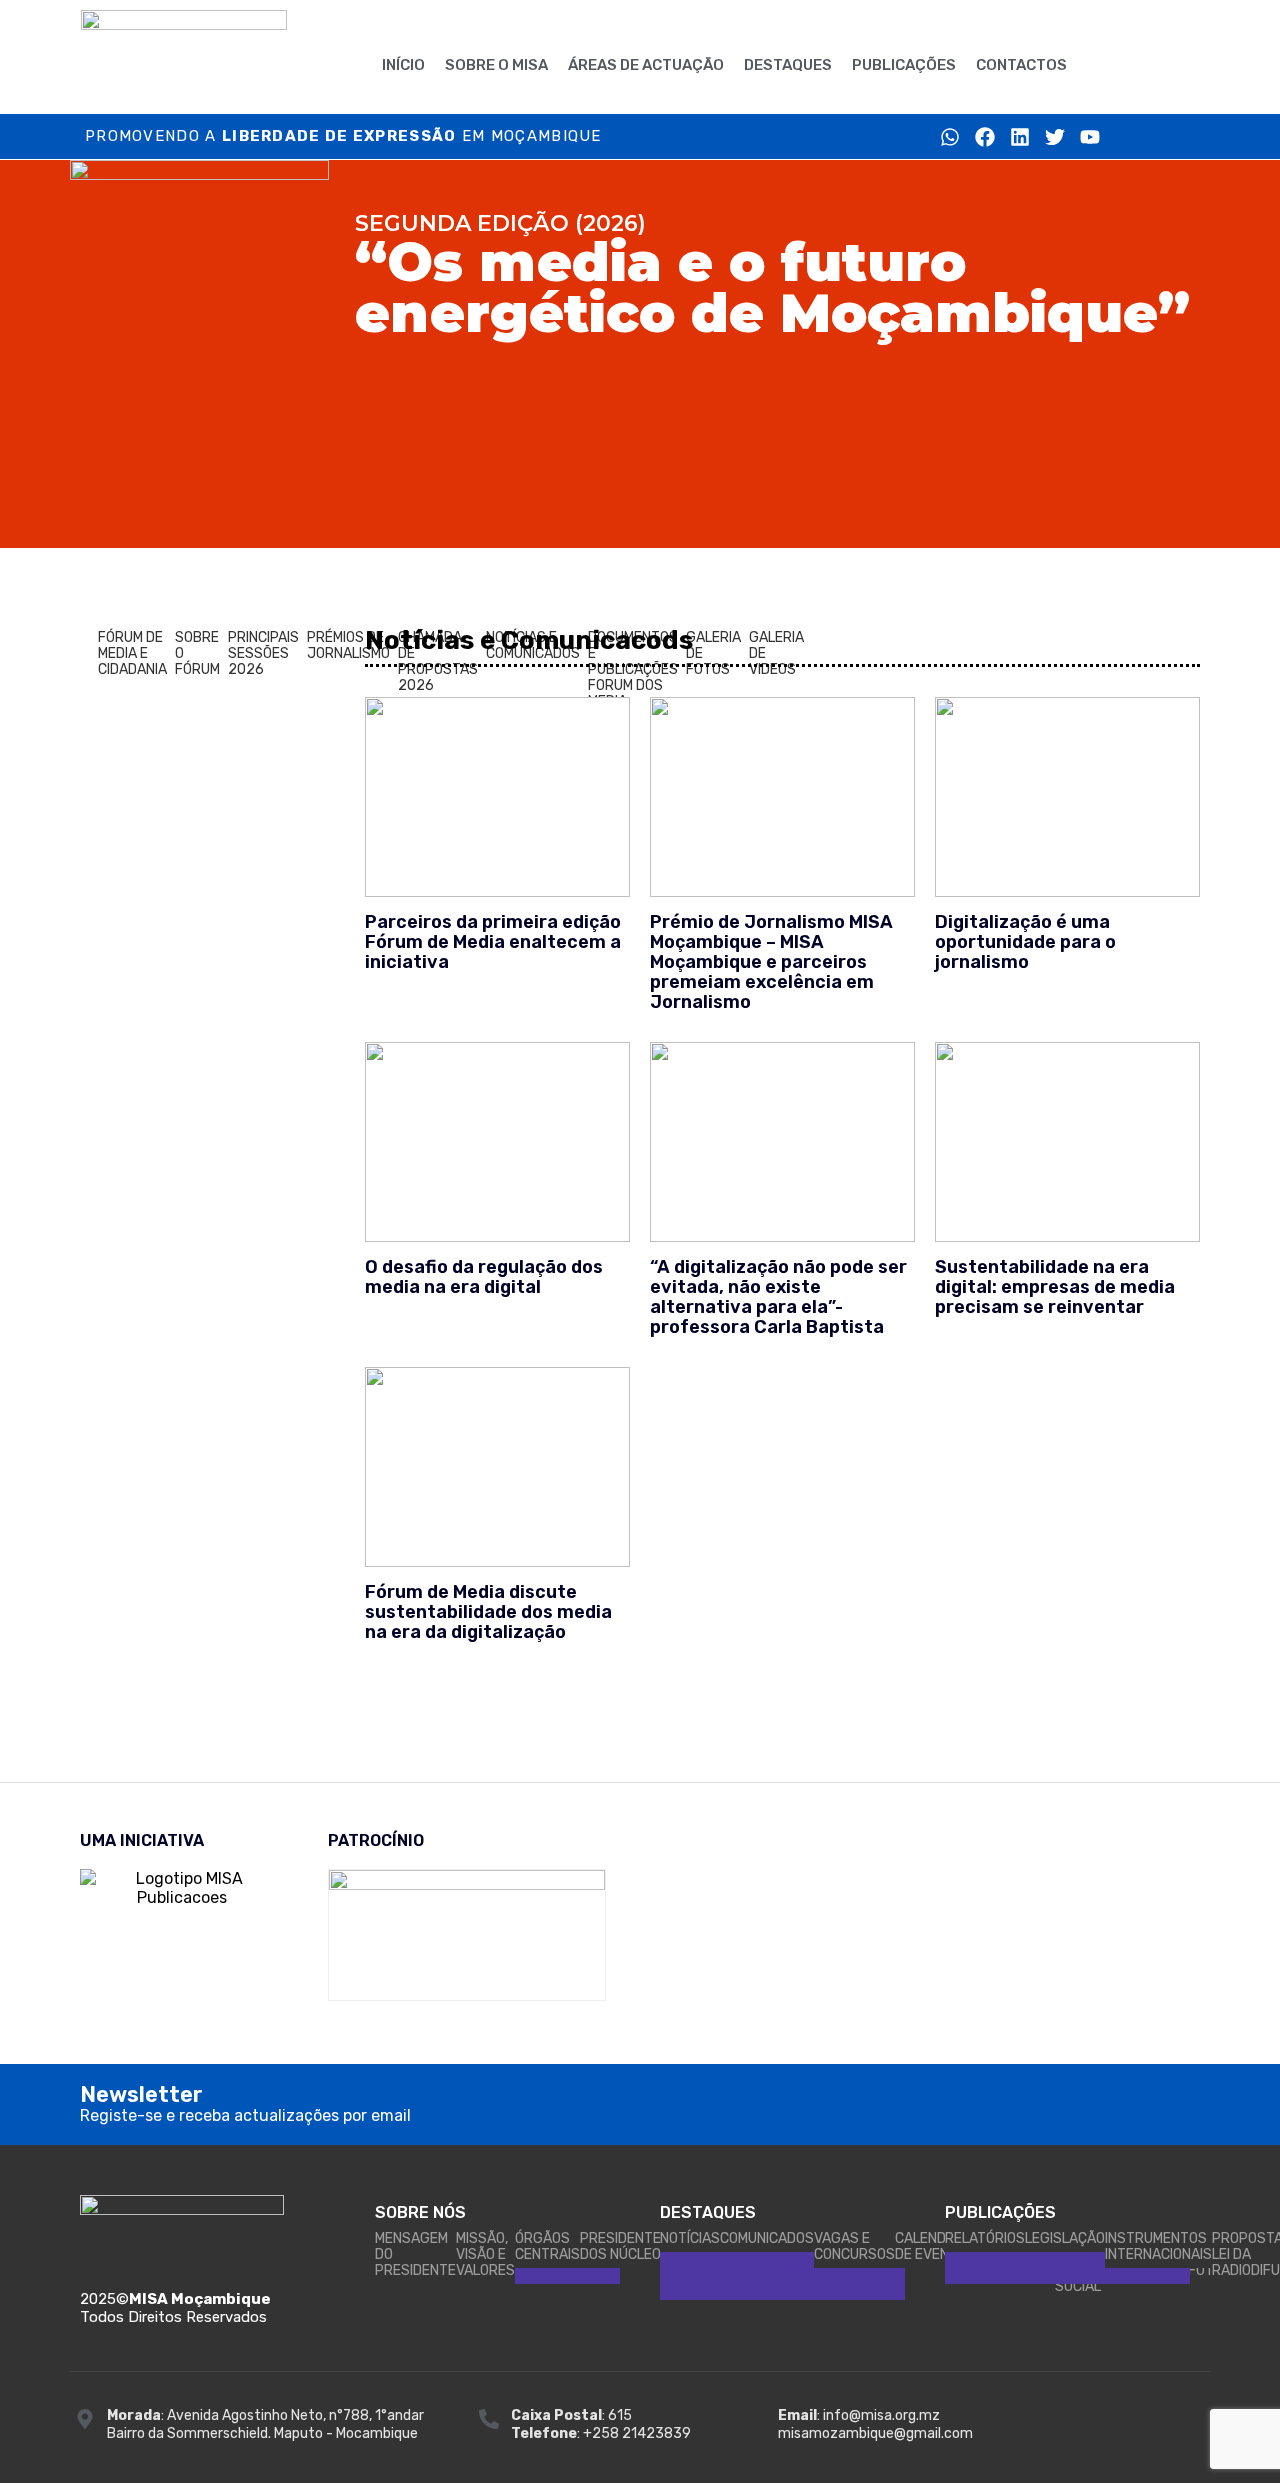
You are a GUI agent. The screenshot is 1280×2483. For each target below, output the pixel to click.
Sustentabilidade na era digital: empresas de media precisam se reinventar (1055, 1287)
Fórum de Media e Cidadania (132, 653)
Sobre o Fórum (197, 653)
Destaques (788, 65)
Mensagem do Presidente (415, 2254)
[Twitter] (1055, 137)
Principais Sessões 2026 (263, 653)
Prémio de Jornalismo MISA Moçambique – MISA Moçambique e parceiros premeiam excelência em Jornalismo (771, 962)
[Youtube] (1090, 137)
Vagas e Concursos (854, 2246)
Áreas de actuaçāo (646, 65)
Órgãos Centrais (547, 2246)
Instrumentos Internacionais (1158, 2246)
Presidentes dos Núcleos (625, 2246)
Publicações (904, 65)
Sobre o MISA (496, 65)
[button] (1117, 63)
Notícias (690, 2238)
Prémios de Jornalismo (348, 645)
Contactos (1021, 65)
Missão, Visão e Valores (485, 2254)
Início (403, 65)
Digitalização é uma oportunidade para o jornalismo (1025, 942)
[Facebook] (985, 137)
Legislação (1065, 2238)
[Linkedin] (1020, 137)
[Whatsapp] (950, 137)
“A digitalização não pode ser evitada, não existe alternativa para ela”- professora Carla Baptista (778, 1297)
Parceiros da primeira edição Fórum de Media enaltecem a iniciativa (493, 942)
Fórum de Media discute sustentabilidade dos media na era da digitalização (488, 1612)
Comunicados (767, 2238)
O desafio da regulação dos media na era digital (484, 1277)
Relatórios (985, 2238)
